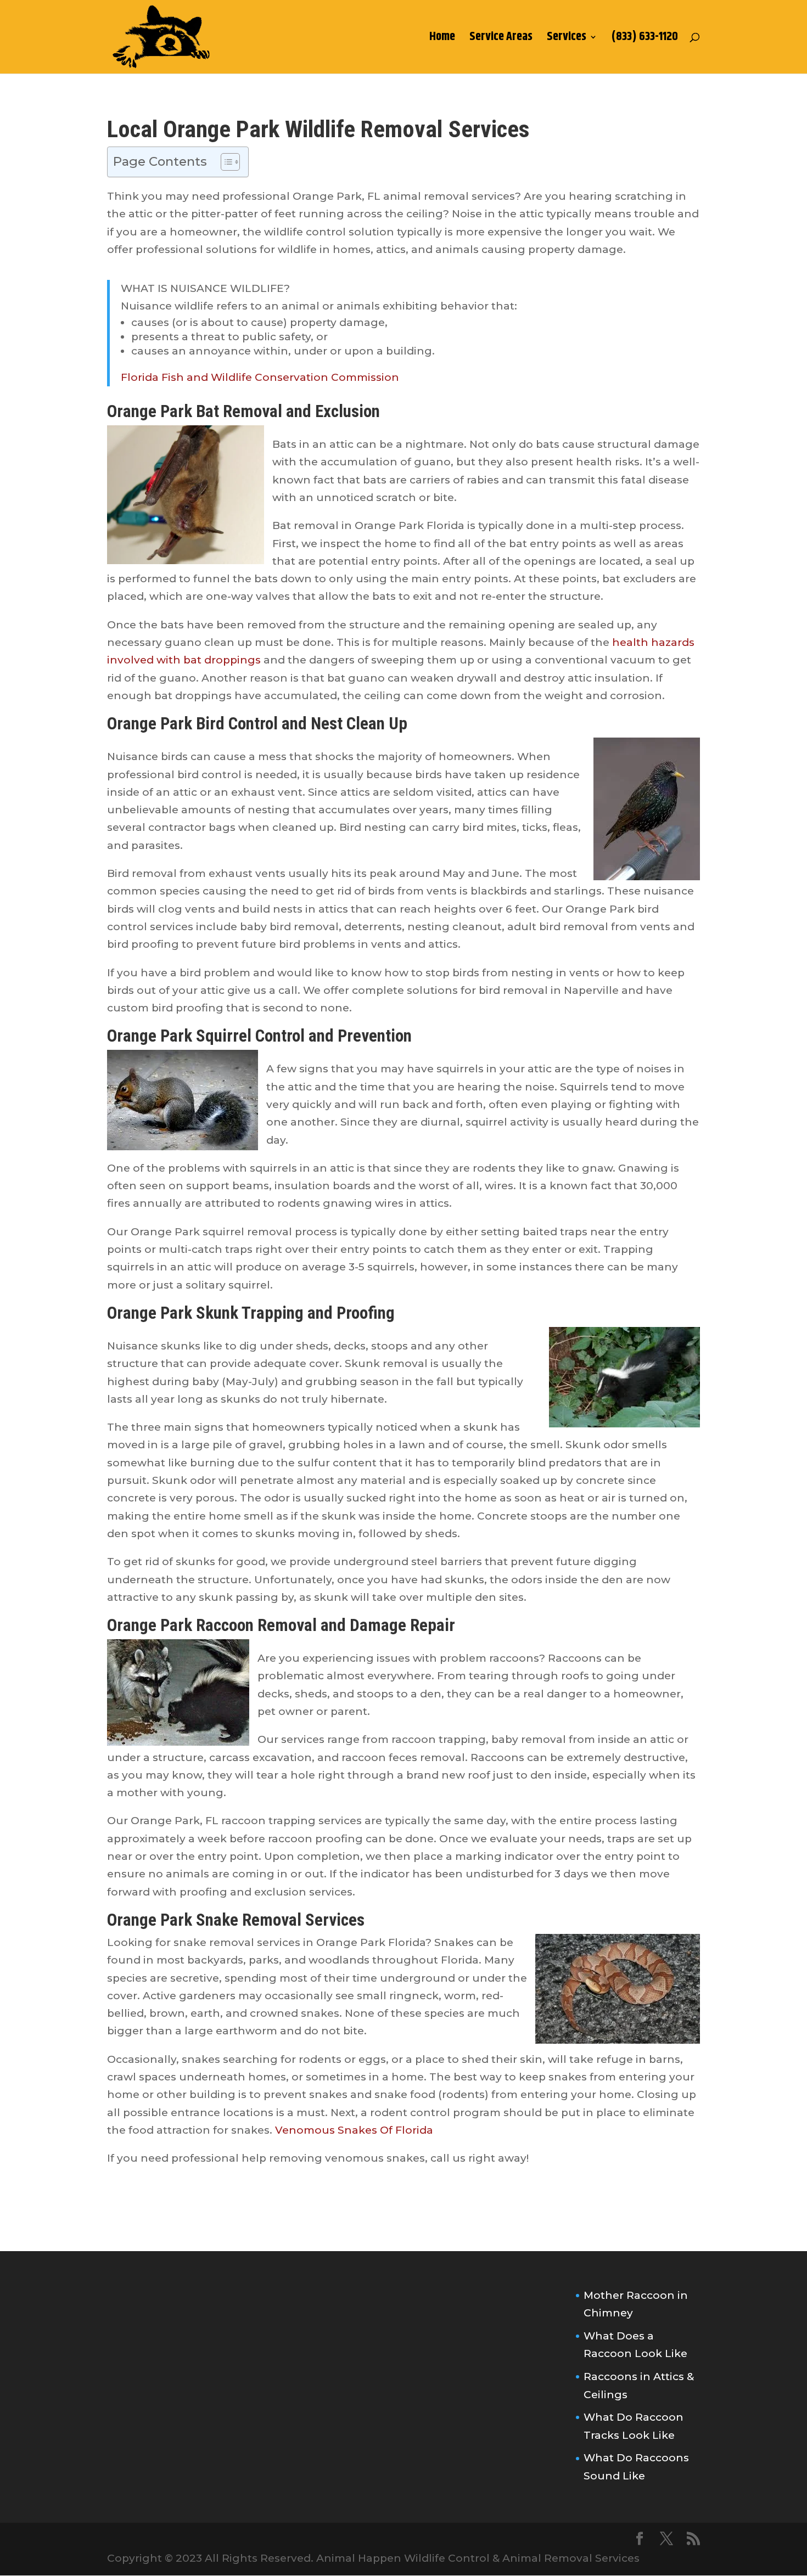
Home (442, 40)
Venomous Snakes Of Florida (354, 2130)
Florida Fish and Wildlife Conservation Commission (260, 377)
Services (567, 40)
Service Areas (501, 40)
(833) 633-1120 (645, 40)
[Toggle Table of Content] (225, 162)
